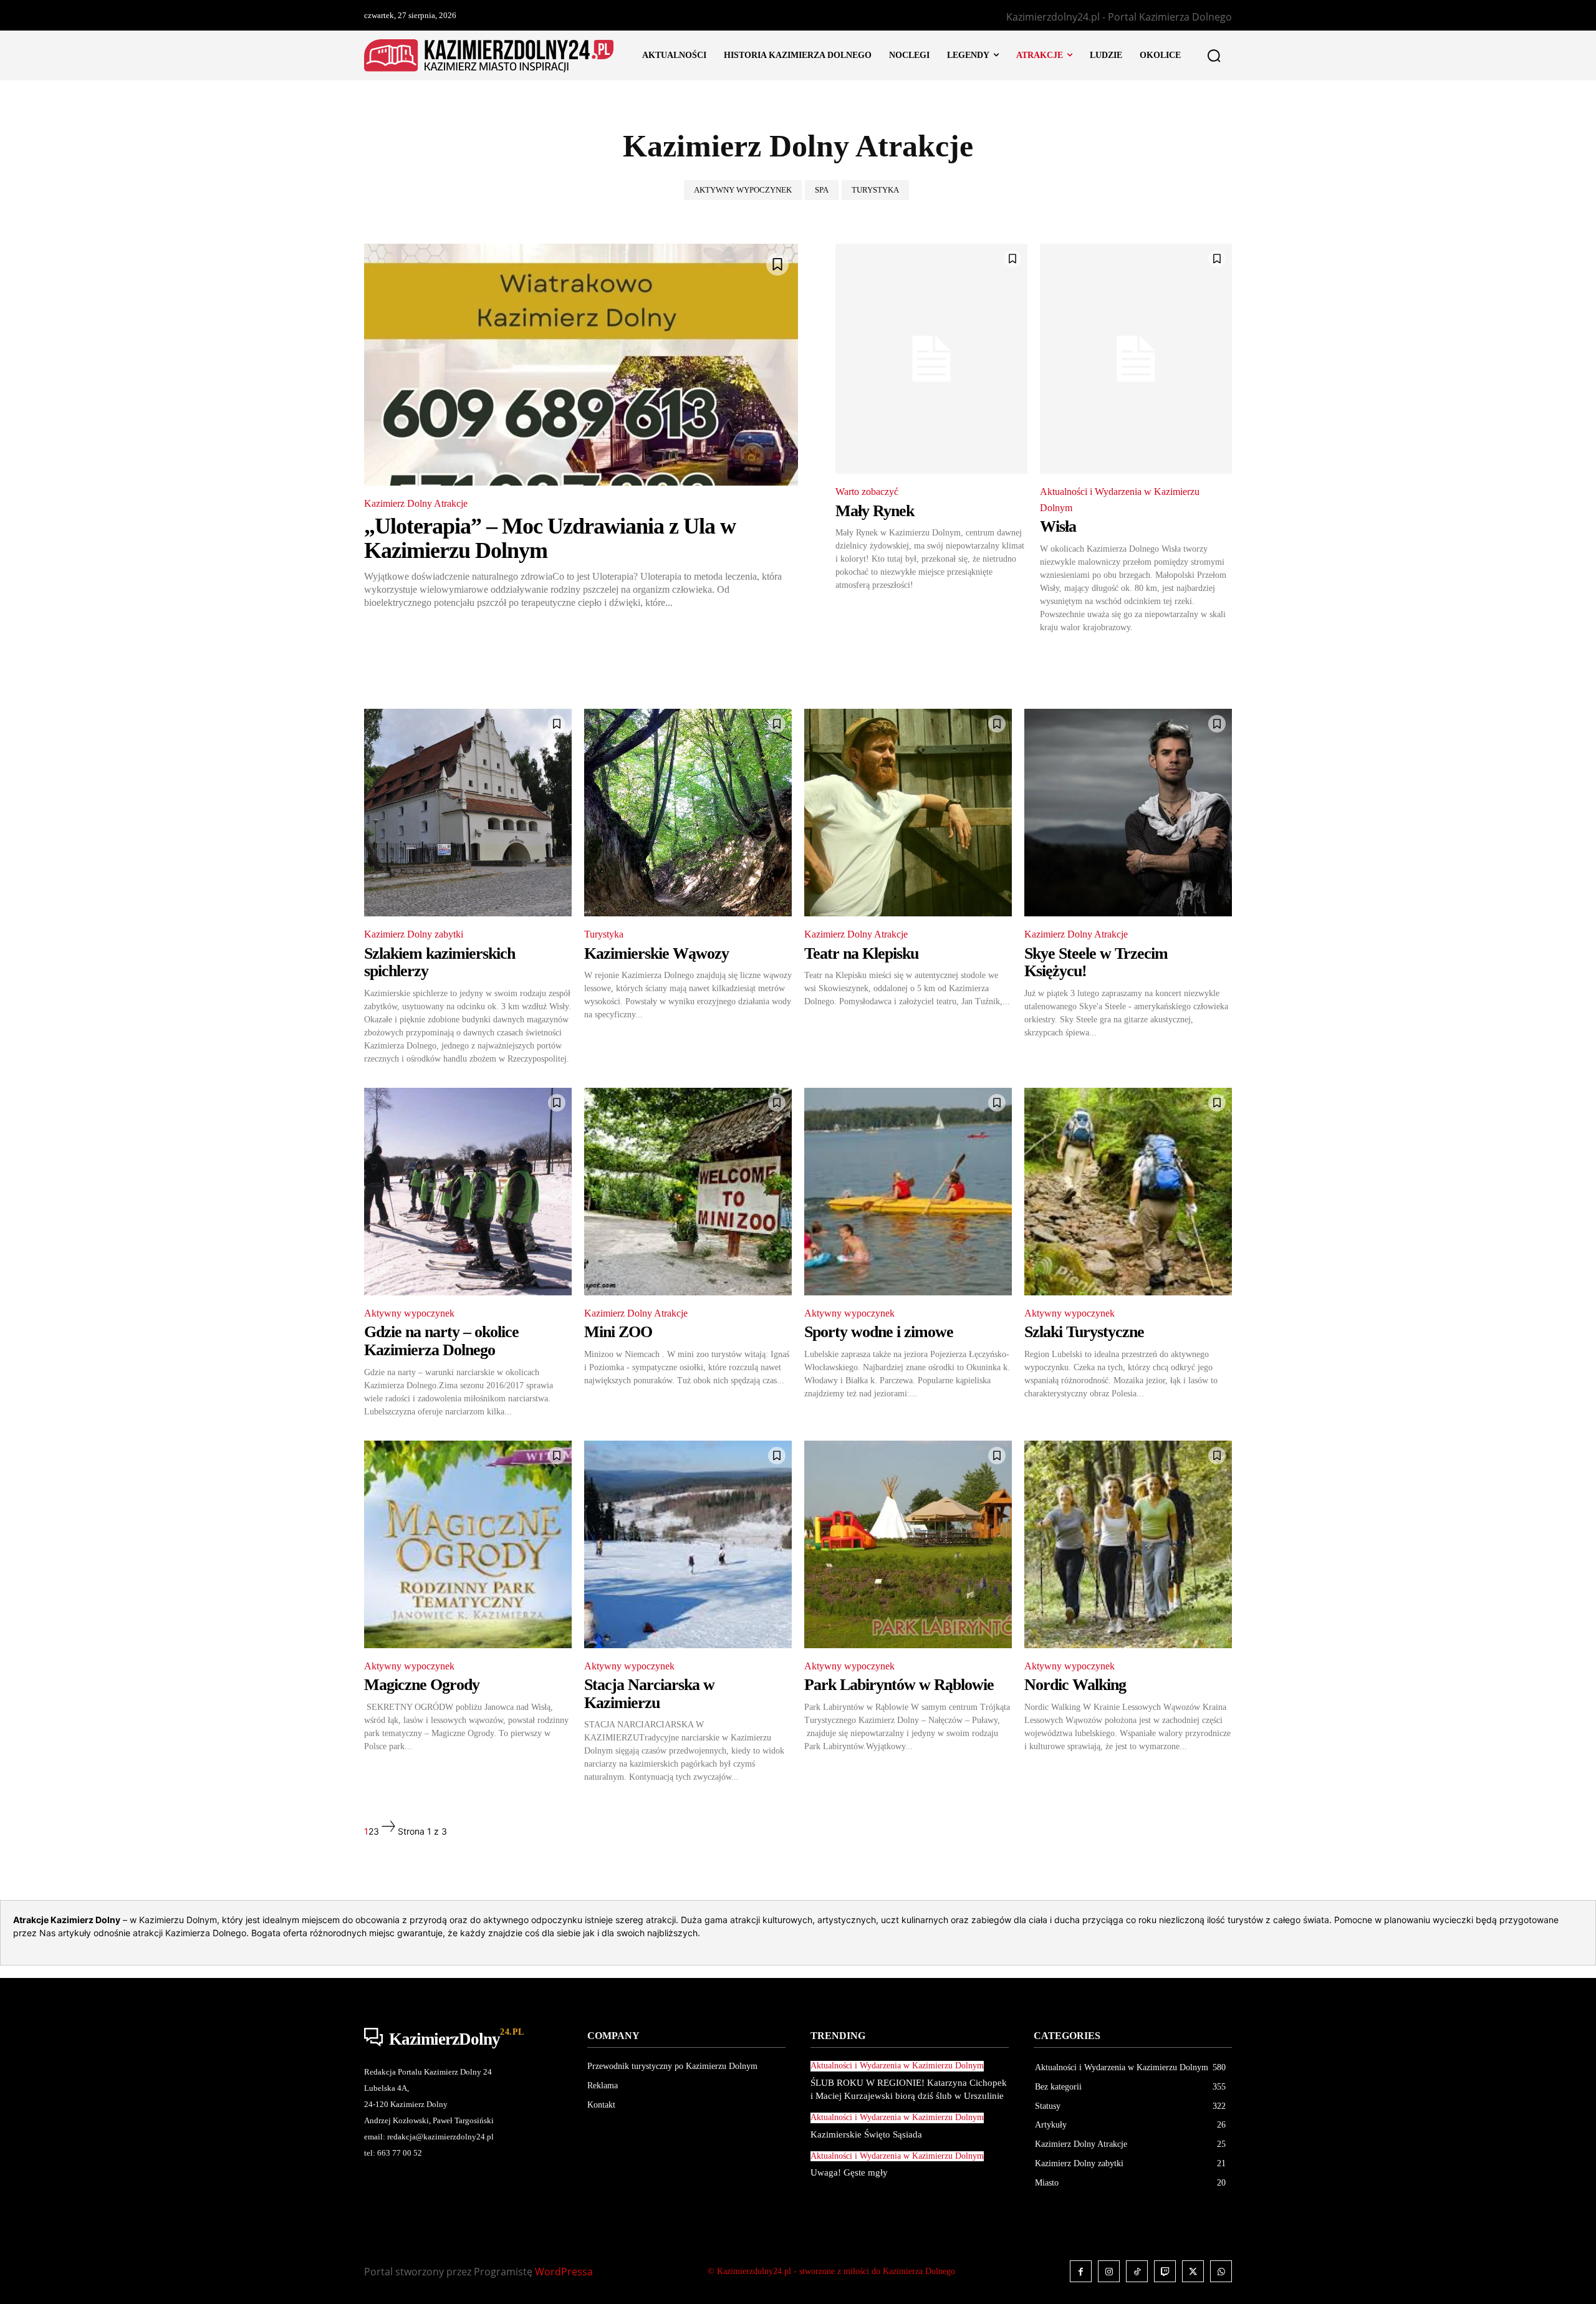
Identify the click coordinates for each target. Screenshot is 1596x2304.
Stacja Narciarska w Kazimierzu (649, 1694)
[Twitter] (1193, 2271)
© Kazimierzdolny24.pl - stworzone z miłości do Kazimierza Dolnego (831, 2271)
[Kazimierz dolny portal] (489, 56)
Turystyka (875, 190)
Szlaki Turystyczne (1084, 1332)
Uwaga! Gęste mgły (849, 2172)
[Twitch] (1165, 2271)
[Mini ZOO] (688, 1192)
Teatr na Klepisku (861, 953)
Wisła (1058, 526)
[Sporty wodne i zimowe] (908, 1192)
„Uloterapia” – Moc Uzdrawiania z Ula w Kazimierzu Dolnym (550, 539)
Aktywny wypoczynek (743, 190)
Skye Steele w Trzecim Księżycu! (1096, 962)
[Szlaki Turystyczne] (1128, 1192)
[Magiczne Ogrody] (468, 1544)
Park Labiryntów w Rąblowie (899, 1685)
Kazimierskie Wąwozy (656, 953)
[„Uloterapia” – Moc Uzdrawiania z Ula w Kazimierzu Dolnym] (581, 365)
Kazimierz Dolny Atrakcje (416, 503)
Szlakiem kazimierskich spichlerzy (440, 962)
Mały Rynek (875, 511)
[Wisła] (1136, 359)
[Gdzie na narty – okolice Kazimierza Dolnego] (468, 1192)
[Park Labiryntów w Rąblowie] (908, 1544)
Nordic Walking (1075, 1685)
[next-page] (388, 1831)
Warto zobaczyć (867, 492)
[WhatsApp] (1221, 2271)
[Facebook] (1081, 2271)
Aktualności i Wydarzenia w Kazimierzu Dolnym (1120, 500)
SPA (822, 190)
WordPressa (564, 2272)
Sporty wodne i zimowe (879, 1332)
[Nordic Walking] (1128, 1544)
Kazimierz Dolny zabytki (414, 934)
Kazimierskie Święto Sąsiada (866, 2134)
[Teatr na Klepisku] (908, 813)
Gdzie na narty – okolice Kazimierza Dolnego (441, 1341)
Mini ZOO (618, 1332)
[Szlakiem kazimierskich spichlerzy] (468, 813)
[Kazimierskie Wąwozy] (688, 813)
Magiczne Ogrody (422, 1685)
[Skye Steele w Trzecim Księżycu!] (1128, 813)
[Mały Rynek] (931, 359)
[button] (1214, 55)
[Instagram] (1109, 2271)
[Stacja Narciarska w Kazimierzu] (688, 1544)
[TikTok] (1137, 2271)
